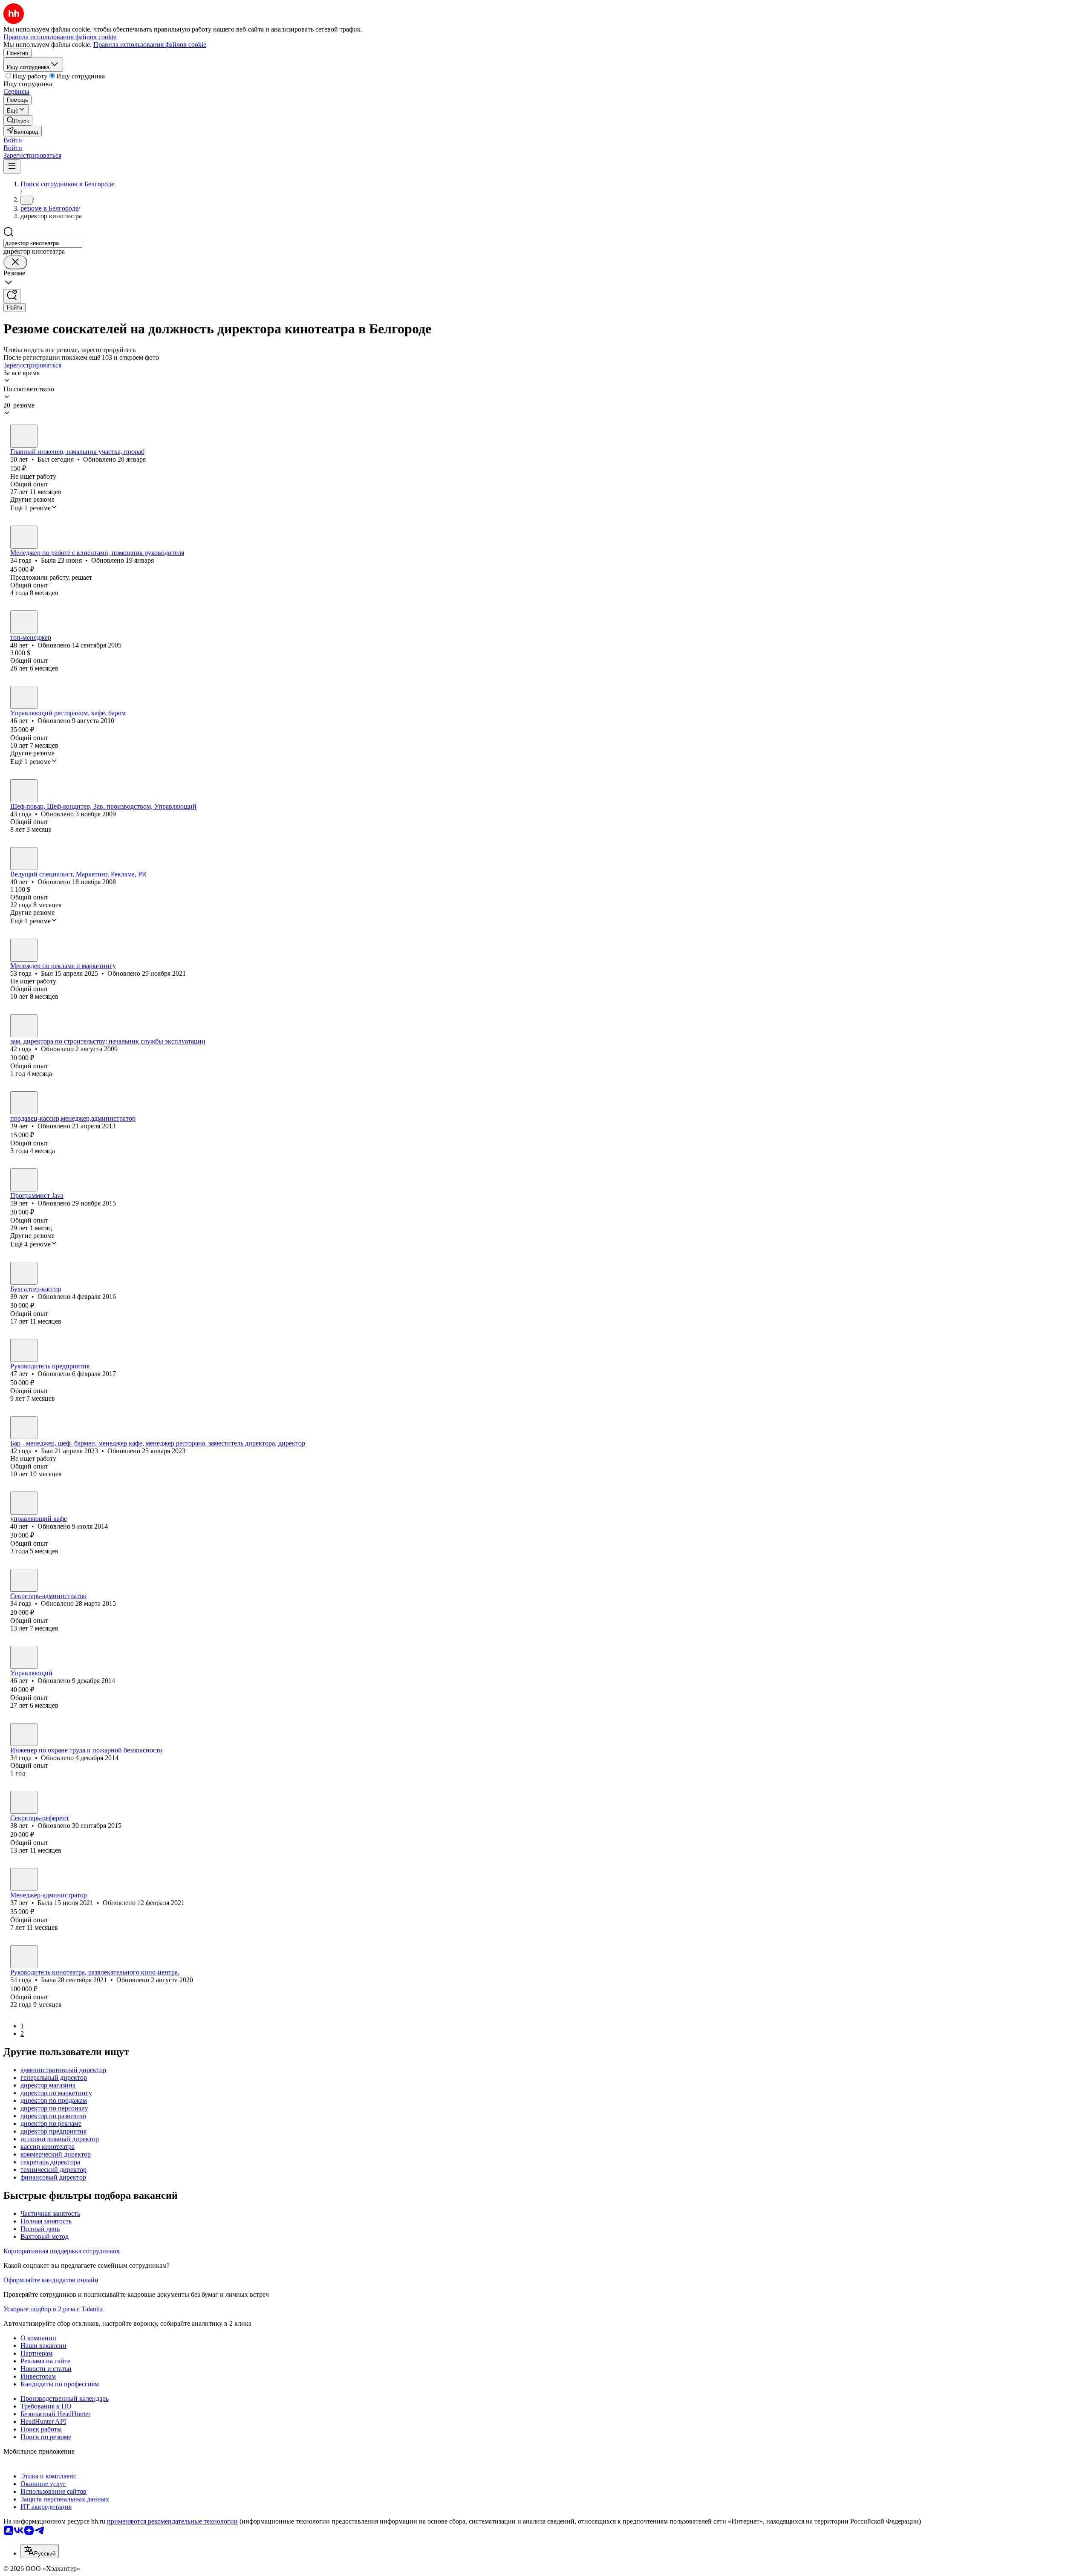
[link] (18, 120)
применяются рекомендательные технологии (172, 2521)
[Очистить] (15, 262)
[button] (13, 140)
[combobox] (43, 243)
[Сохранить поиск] (12, 296)
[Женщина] (24, 537)
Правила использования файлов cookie (150, 45)
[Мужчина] (24, 436)
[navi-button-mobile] (12, 166)
